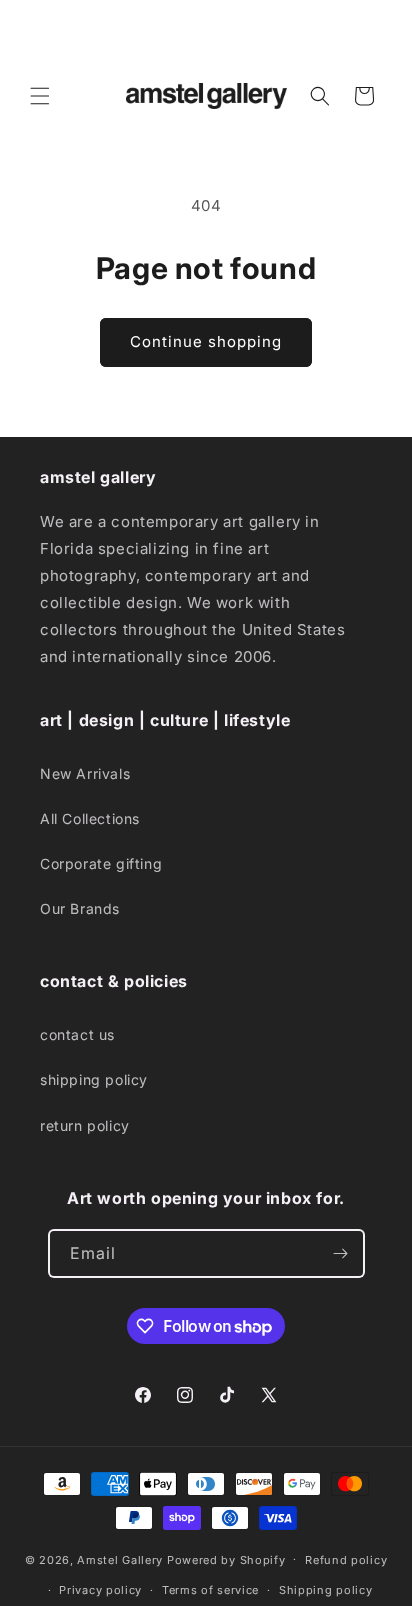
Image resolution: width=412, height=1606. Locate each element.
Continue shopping (206, 341)
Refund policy (346, 1560)
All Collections (90, 818)
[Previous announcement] (37, 33)
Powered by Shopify (226, 1559)
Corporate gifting (101, 863)
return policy (85, 1125)
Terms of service (210, 1590)
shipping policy (94, 1079)
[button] (40, 96)
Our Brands (80, 908)
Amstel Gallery (120, 1559)
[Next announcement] (375, 33)
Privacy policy (100, 1590)
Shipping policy (326, 1590)
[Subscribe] (341, 1253)
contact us (77, 1034)
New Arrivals (85, 773)
